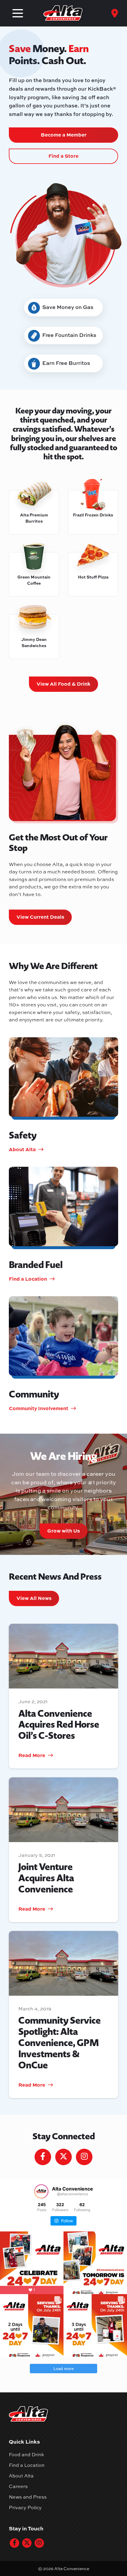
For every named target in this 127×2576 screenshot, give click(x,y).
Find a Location (27, 2465)
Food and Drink (26, 2454)
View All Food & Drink (63, 684)
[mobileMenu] (18, 13)
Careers (18, 2486)
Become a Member (64, 134)
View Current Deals (40, 917)
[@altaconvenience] (41, 2191)
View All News (34, 1598)
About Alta (21, 2476)
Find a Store (63, 156)
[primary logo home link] (63, 13)
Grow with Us (63, 1530)
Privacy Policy (25, 2507)
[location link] (115, 13)
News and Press (28, 2497)
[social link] (14, 2543)
